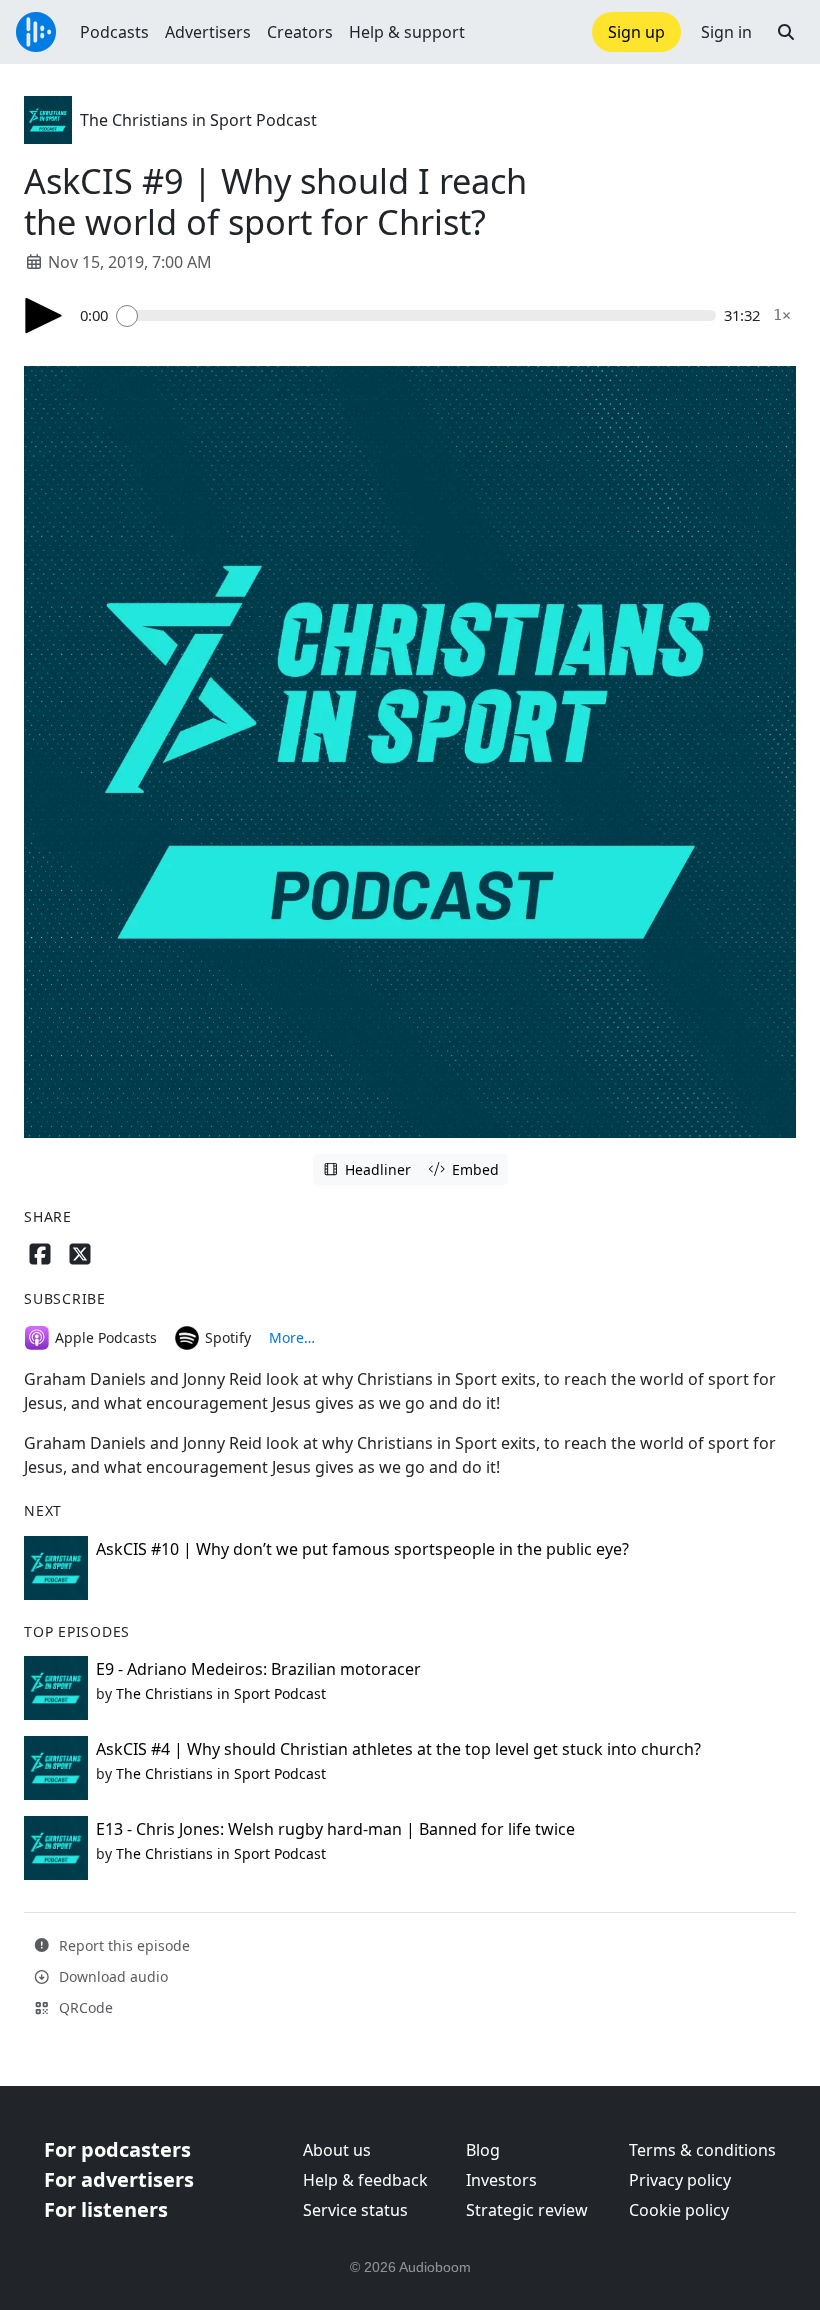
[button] (786, 32)
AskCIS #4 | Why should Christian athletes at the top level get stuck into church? (398, 1749)
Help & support (407, 32)
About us (337, 2150)
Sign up (636, 32)
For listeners (106, 2209)
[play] (44, 315)
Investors (501, 2180)
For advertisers (119, 2179)
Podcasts (114, 32)
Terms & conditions (702, 2150)
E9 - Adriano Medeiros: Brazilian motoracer (258, 1669)
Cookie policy (679, 2210)
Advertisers (208, 32)
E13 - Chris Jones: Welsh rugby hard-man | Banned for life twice (335, 1829)
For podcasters (117, 2149)
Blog (483, 2150)
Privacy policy (680, 2180)
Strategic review (527, 2210)
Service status (355, 2210)
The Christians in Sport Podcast (198, 120)
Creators (300, 32)
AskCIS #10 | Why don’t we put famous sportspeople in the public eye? (362, 1549)
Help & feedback (365, 2180)
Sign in (726, 32)
